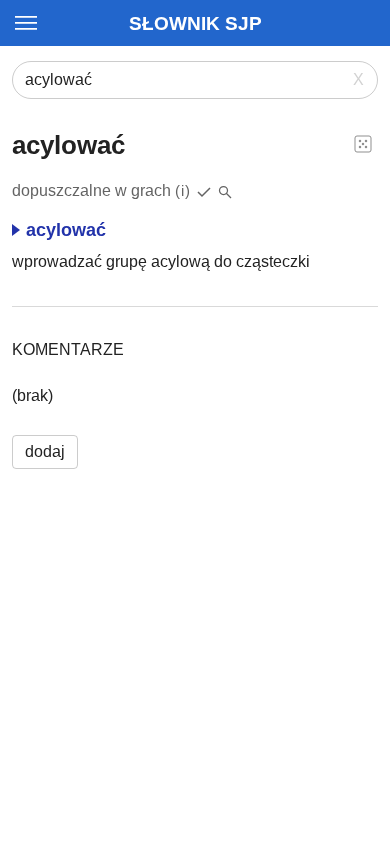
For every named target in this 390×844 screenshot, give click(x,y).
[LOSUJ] (363, 143)
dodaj (45, 451)
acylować (66, 230)
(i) (183, 190)
